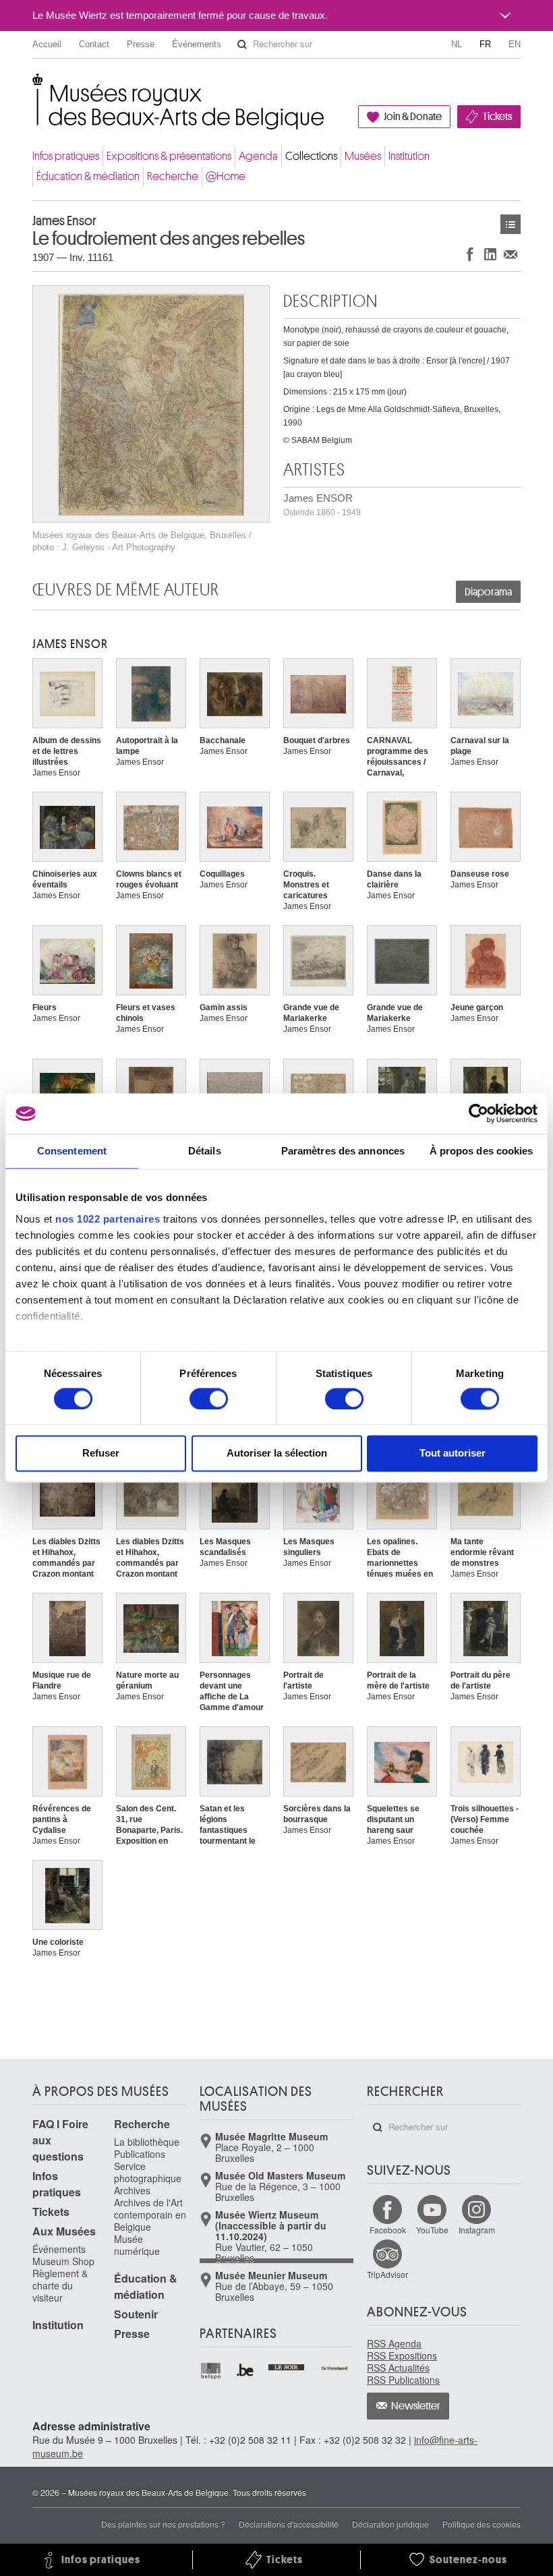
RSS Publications (403, 2380)
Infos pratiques (66, 156)
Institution (409, 156)
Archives (132, 2190)
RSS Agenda (394, 2343)
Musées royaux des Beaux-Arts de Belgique (33, 87)
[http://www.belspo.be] (211, 2371)
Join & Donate (413, 117)
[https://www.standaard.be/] (335, 2368)
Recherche (173, 176)
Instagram (477, 2230)
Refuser (101, 1454)
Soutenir (136, 2314)
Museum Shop (63, 2261)
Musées (363, 156)
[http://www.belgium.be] (246, 2371)
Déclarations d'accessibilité (289, 2524)
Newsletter (416, 2406)
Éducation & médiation (88, 176)
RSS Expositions (402, 2355)
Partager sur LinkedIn (490, 254)
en (515, 44)
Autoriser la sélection (277, 1454)
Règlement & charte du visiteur (60, 2285)
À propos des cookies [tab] (482, 1151)
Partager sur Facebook (470, 254)
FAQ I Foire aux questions (60, 2140)
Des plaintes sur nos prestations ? (163, 2524)
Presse (141, 44)
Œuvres (511, 224)
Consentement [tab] (72, 1151)
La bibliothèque (147, 2142)
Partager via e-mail (511, 254)
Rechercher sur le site (242, 45)
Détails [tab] (205, 1151)
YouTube (432, 2230)
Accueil (47, 44)
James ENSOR (322, 505)
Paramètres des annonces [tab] (343, 1151)
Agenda (258, 156)
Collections (311, 156)
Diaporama (488, 592)
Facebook (388, 2230)
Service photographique (148, 2172)
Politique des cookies (482, 2524)
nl (457, 44)
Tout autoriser (453, 1454)
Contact (94, 44)
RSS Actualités (398, 2368)
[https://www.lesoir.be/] (287, 2366)
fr (485, 44)
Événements (197, 44)
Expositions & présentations (169, 156)
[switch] (209, 1399)
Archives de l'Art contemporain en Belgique (150, 2215)
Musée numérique (137, 2245)
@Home (226, 176)
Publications (140, 2154)
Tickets (497, 117)
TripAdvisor (387, 2274)
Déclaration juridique (390, 2524)
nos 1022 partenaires (108, 1219)
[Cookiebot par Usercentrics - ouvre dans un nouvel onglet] (478, 1113)
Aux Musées (64, 2231)
